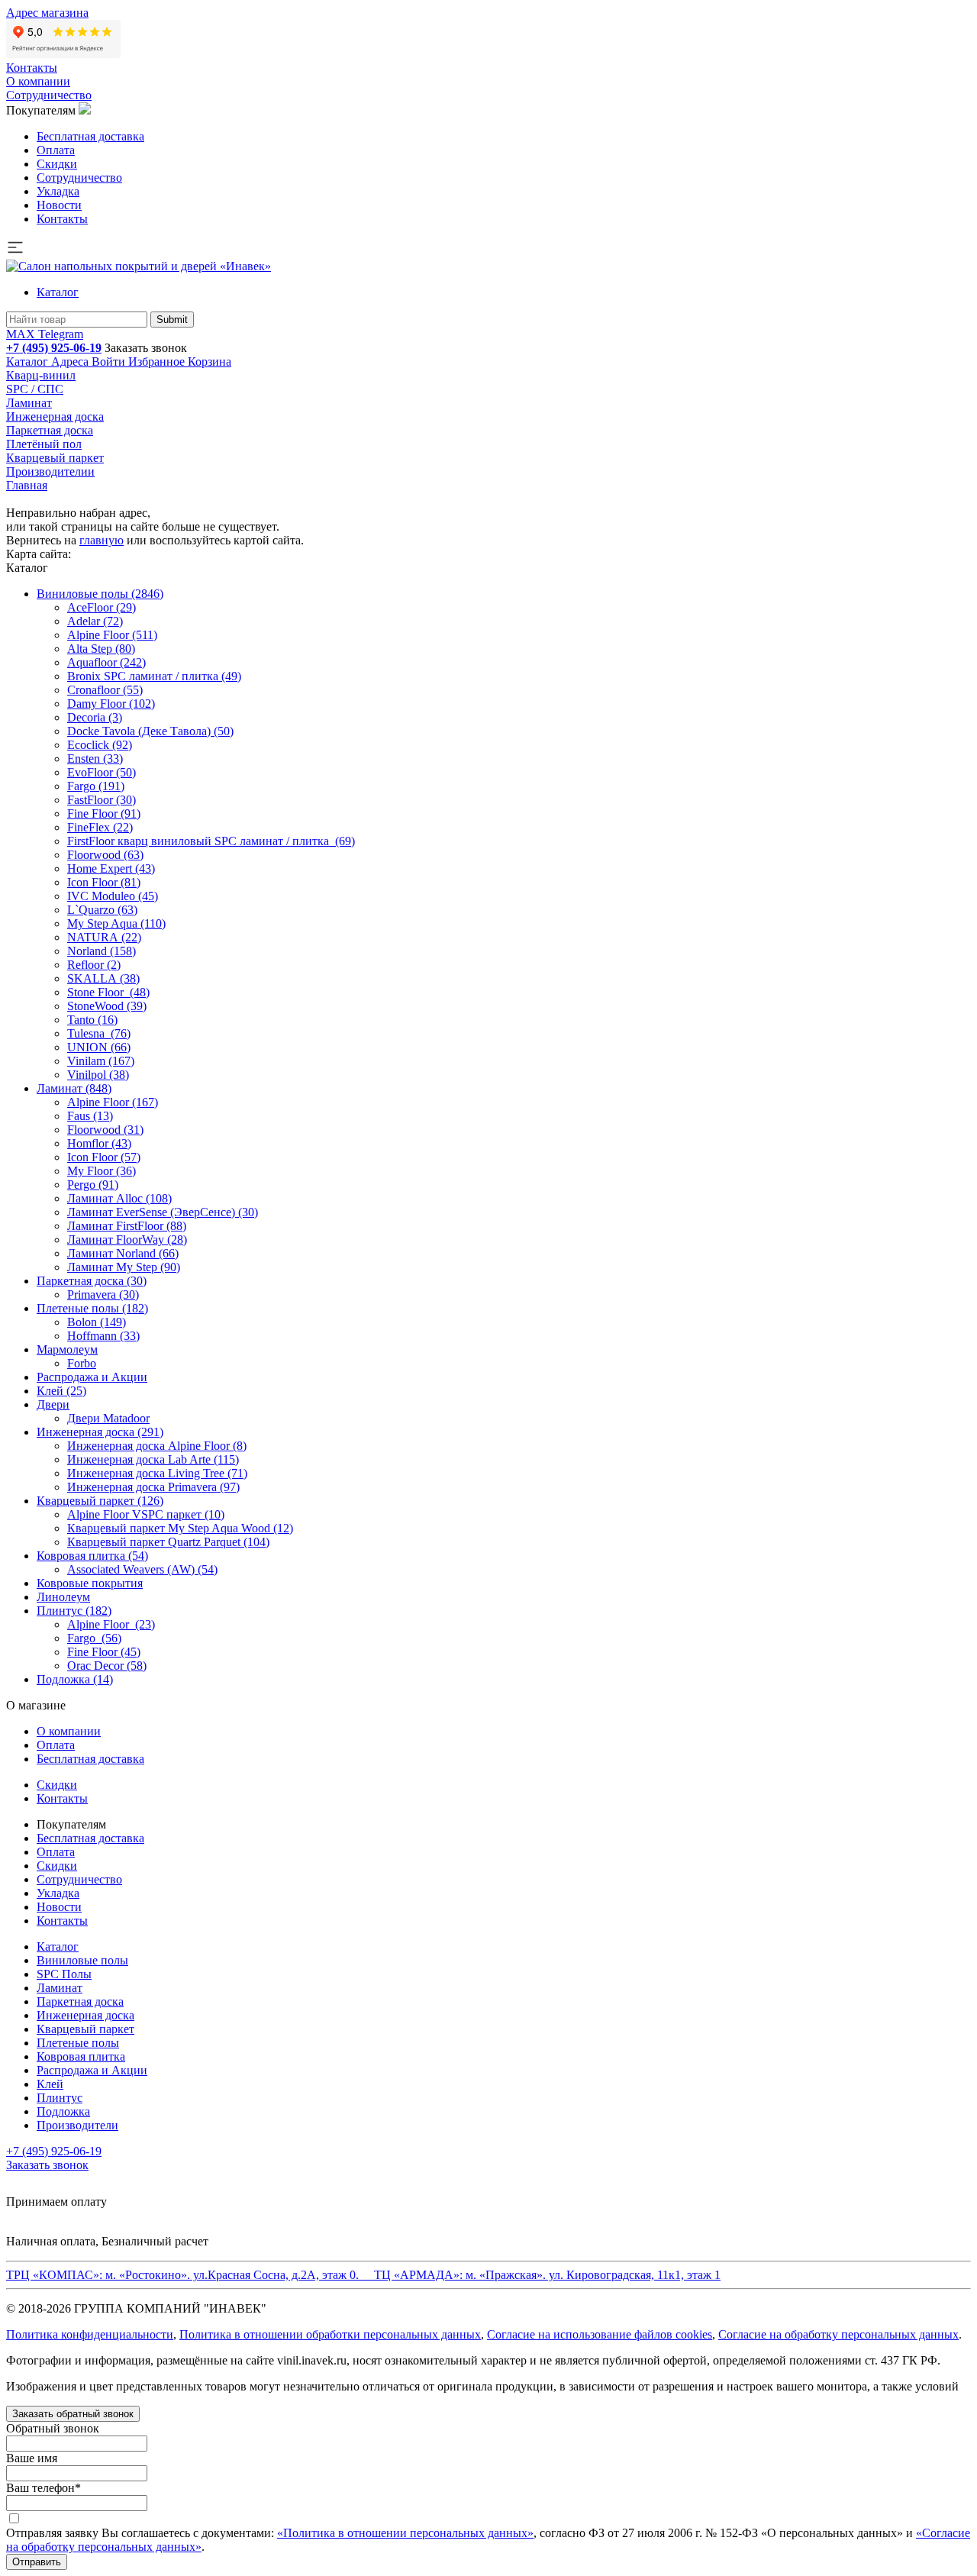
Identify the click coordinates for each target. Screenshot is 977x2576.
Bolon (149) (97, 1322)
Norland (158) (102, 951)
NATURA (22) (104, 937)
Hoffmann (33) (103, 1336)
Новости (59, 205)
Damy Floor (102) (111, 704)
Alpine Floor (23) (111, 1624)
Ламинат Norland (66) (123, 1253)
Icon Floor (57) (104, 1157)
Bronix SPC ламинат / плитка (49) (154, 676)
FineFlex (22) (100, 827)
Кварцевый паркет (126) (100, 1501)
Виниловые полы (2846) (100, 594)
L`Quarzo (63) (102, 910)
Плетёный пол (44, 444)
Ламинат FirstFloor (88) (127, 1226)
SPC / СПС (35, 389)
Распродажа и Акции (92, 1377)
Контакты (32, 68)
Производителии (50, 471)
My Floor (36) (102, 1171)
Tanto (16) (92, 1020)
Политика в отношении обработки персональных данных (330, 2334)
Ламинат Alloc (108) (119, 1198)
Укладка (58, 191)
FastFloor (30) (102, 800)
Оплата (56, 150)
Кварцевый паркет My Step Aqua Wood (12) (180, 1528)
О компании (38, 81)
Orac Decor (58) (107, 1666)
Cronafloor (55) (105, 690)
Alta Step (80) (101, 649)
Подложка (63, 2111)
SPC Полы (64, 1974)
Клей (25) (61, 1391)
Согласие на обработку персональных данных (838, 2334)
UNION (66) (99, 1047)
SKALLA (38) (103, 978)
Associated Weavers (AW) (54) (142, 1569)
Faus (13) (90, 1116)
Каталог (58, 292)
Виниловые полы (82, 1960)
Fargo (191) (96, 786)
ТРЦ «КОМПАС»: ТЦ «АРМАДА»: (363, 2275)
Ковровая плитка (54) (92, 1556)
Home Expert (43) (111, 868)
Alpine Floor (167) (113, 1102)
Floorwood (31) (105, 1130)
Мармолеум (67, 1349)
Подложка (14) (75, 1679)
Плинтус (60, 2098)
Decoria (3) (95, 717)
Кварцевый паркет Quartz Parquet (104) (168, 1542)
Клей (50, 2084)
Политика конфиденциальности (90, 2334)
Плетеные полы (78, 2043)
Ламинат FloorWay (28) (127, 1240)
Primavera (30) (103, 1294)
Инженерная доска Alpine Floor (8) (157, 1446)
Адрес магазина (47, 13)
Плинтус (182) (74, 1611)
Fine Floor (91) (104, 813)
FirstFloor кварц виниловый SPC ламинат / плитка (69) (211, 841)
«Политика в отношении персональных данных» (405, 2533)
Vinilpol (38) (98, 1075)
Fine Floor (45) (104, 1652)
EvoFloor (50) (102, 772)
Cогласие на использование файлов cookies (600, 2334)
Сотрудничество (49, 95)
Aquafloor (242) (106, 662)
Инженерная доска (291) (100, 1432)
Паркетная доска (50, 430)
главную (102, 540)
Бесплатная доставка (90, 136)
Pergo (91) (93, 1185)
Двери (53, 1404)
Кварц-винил (41, 375)
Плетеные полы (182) (92, 1308)
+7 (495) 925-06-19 (54, 348)
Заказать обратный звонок (73, 2414)
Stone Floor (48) (108, 992)
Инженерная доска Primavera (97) (153, 1487)
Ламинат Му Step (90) (124, 1267)
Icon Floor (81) (104, 882)
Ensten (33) (95, 759)
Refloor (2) (94, 965)
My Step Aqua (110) (116, 923)
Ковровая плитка (81, 2056)
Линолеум (63, 1597)
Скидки (57, 164)
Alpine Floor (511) (112, 635)
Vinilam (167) (101, 1061)
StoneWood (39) (107, 1006)
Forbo (82, 1363)
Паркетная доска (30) (92, 1281)
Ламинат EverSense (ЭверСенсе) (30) (163, 1212)
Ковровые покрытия (90, 1583)
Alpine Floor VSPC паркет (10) (146, 1514)
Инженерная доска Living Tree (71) (157, 1473)
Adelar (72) (95, 621)
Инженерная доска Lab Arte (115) (153, 1459)
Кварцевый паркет (55, 458)
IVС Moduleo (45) (113, 896)
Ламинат (29, 403)
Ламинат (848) (74, 1088)
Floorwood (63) (105, 855)
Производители (77, 2125)
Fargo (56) (94, 1638)
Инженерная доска (55, 416)
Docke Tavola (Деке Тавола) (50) (150, 731)
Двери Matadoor (108, 1418)
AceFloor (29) (102, 607)
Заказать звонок (146, 348)
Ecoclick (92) (100, 745)
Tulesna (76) (99, 1033)
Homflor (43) (99, 1143)
